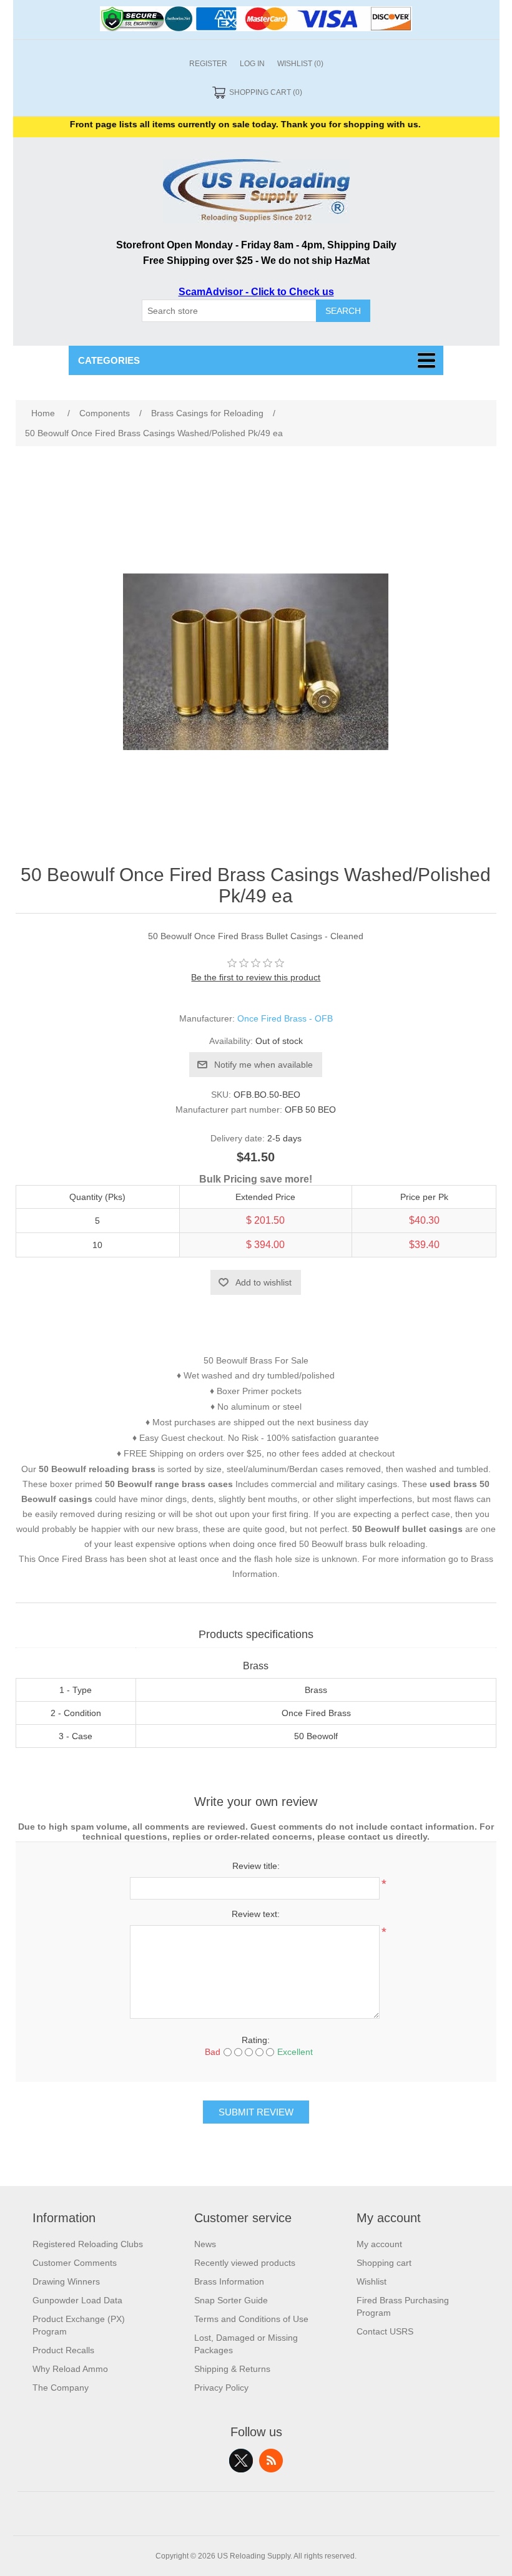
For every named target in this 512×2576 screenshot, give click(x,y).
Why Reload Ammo (70, 2369)
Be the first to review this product (256, 977)
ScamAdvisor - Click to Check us (256, 292)
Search (343, 311)
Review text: (256, 1914)
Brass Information (229, 2281)
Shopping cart (384, 2263)
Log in (252, 64)
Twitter (241, 2461)
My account (379, 2244)
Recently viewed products (245, 2263)
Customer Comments (75, 2263)
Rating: (256, 2040)
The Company (61, 2388)
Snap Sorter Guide (231, 2300)
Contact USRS (385, 2331)
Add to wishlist (263, 1282)
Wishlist (372, 2281)
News (205, 2244)
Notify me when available (263, 1065)
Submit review (256, 2112)
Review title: (256, 1866)
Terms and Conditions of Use (251, 2319)
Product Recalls (63, 2350)
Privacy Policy (221, 2388)
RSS (271, 2461)
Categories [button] (109, 360)
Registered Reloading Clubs (88, 2244)
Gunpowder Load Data (77, 2300)
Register (208, 64)
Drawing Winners (66, 2281)
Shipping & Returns (232, 2369)
